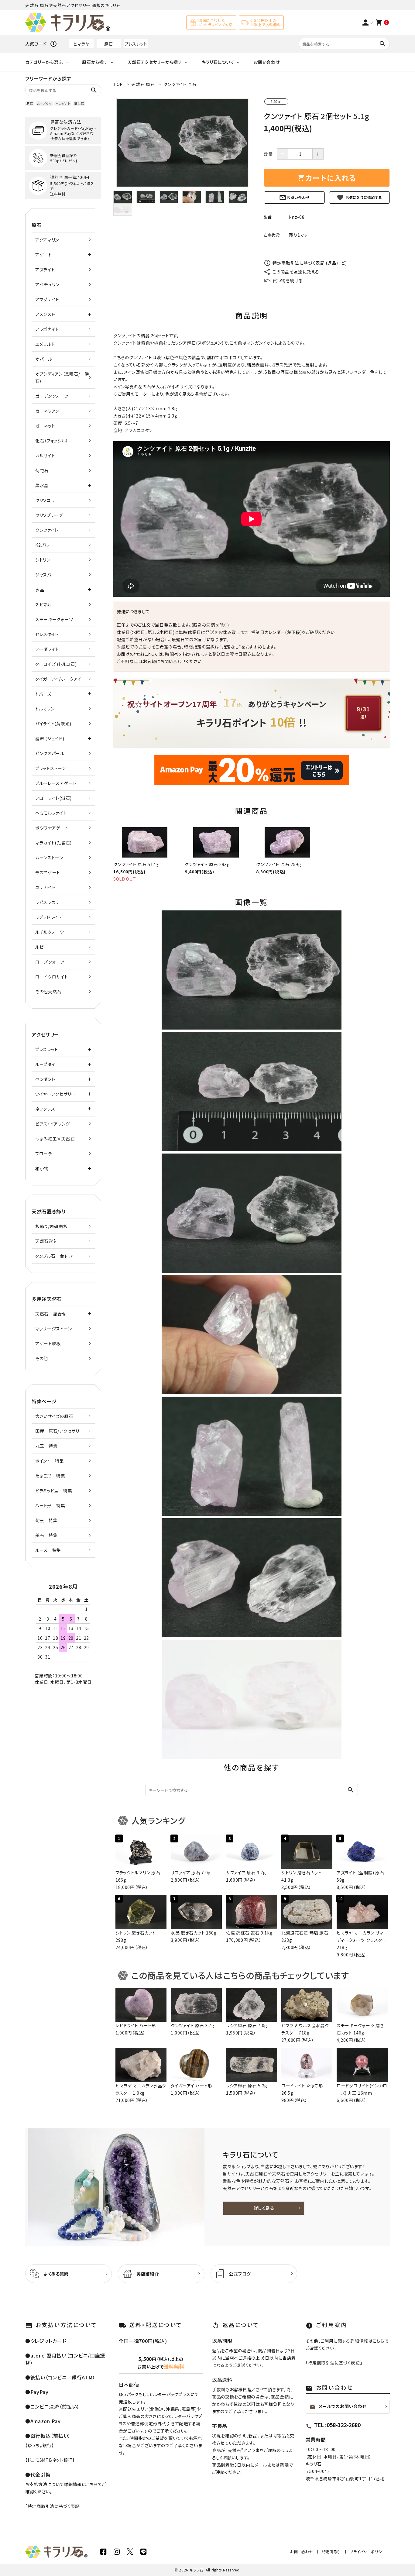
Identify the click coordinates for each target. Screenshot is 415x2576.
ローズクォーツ (50, 962)
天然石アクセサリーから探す (155, 62)
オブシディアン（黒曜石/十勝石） (62, 377)
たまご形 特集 (50, 1476)
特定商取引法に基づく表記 (54, 2506)
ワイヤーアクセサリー (55, 1094)
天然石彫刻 (46, 1241)
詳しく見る (264, 2208)
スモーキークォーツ (54, 619)
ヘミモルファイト (51, 813)
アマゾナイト (47, 299)
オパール (44, 359)
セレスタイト (47, 634)
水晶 (40, 590)
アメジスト (45, 314)
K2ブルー (44, 545)
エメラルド (45, 344)
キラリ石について (218, 62)
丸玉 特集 (46, 1446)
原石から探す (95, 62)
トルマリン (45, 709)
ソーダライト (47, 649)
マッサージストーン (53, 1329)
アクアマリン (47, 240)
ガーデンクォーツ (52, 396)
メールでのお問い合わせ (338, 2406)
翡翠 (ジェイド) (50, 738)
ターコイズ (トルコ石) (56, 664)
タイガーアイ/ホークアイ (58, 679)
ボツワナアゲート (52, 828)
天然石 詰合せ (51, 1314)
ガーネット (45, 426)
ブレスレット (136, 44)
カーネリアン (47, 411)
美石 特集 (46, 1535)
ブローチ (44, 1154)
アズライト (45, 270)
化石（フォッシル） (52, 441)
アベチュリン (47, 284)
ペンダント (63, 103)
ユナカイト (45, 887)
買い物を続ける (288, 280)
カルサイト (45, 456)
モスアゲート (48, 872)
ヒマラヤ (81, 44)
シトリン (43, 560)
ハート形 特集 (50, 1505)
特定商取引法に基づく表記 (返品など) (310, 263)
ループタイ (44, 103)
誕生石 (79, 103)
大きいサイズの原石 (54, 1416)
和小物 (42, 1168)
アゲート (44, 255)
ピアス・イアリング (52, 1124)
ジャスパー (46, 575)
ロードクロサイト (52, 977)
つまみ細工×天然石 (55, 1139)
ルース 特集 (48, 1550)
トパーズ (43, 694)
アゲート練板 (48, 1343)
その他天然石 (48, 992)
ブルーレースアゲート (56, 783)
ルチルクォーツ (50, 932)
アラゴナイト (47, 329)
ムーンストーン (49, 858)
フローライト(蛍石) (53, 798)
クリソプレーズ (49, 515)
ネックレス (45, 1109)
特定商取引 (332, 2552)
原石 (109, 44)
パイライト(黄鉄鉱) (53, 724)
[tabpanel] (182, 143)
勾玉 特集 (46, 1520)
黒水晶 (42, 485)
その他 (42, 1358)
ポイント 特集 (50, 1461)
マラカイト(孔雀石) (53, 843)
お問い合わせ (267, 62)
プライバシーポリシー (368, 2552)
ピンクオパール (50, 753)
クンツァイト (47, 530)
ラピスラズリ (47, 902)
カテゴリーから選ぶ (44, 62)
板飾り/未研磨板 (51, 1226)
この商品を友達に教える (296, 272)
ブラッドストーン (51, 768)
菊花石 (42, 470)
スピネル (44, 604)
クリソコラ (45, 500)
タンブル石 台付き (54, 1256)
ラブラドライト (48, 917)
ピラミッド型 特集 (54, 1491)
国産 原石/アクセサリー (59, 1431)
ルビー (42, 947)
